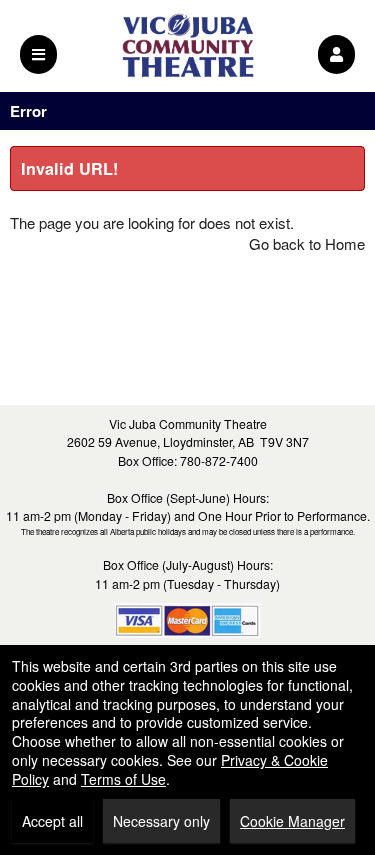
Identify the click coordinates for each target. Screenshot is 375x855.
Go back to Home (307, 243)
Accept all (52, 821)
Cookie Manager (292, 821)
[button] (336, 54)
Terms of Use (123, 779)
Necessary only (161, 821)
